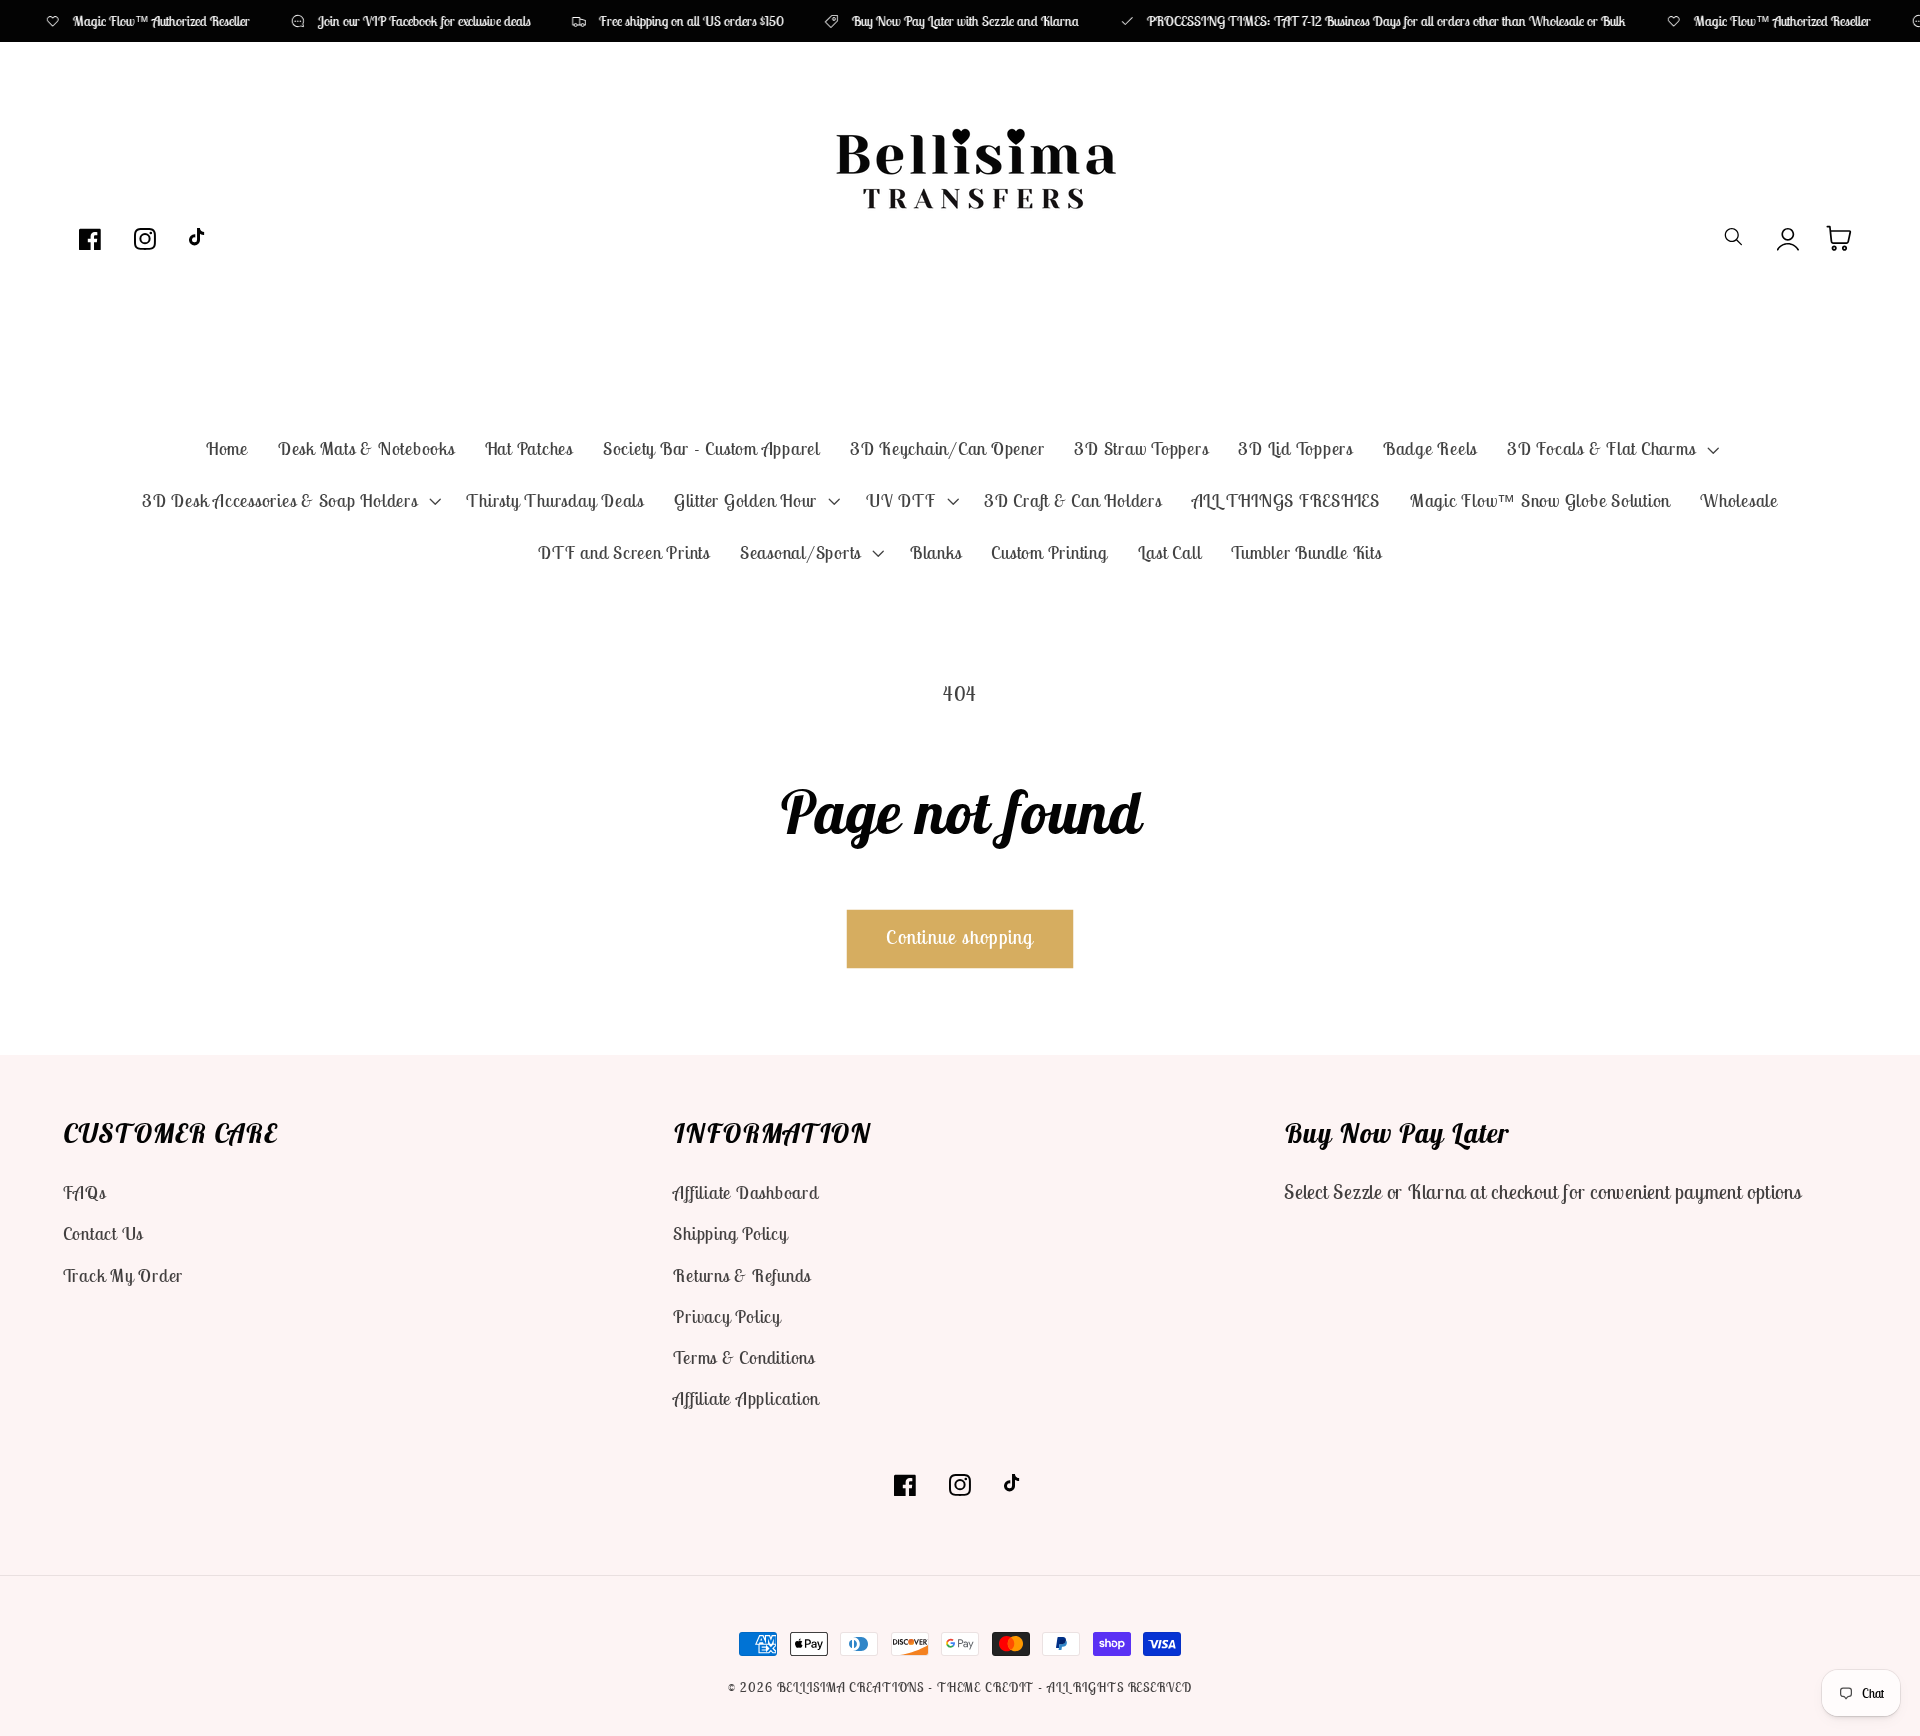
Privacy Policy (727, 1316)
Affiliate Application (746, 1398)
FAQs (84, 1192)
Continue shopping (959, 937)
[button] (1610, 449)
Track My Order (123, 1275)
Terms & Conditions (744, 1357)
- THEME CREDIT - (987, 1687)
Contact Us (103, 1233)
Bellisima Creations (851, 1687)
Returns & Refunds (742, 1275)
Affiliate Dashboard (745, 1192)
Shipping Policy (730, 1233)
